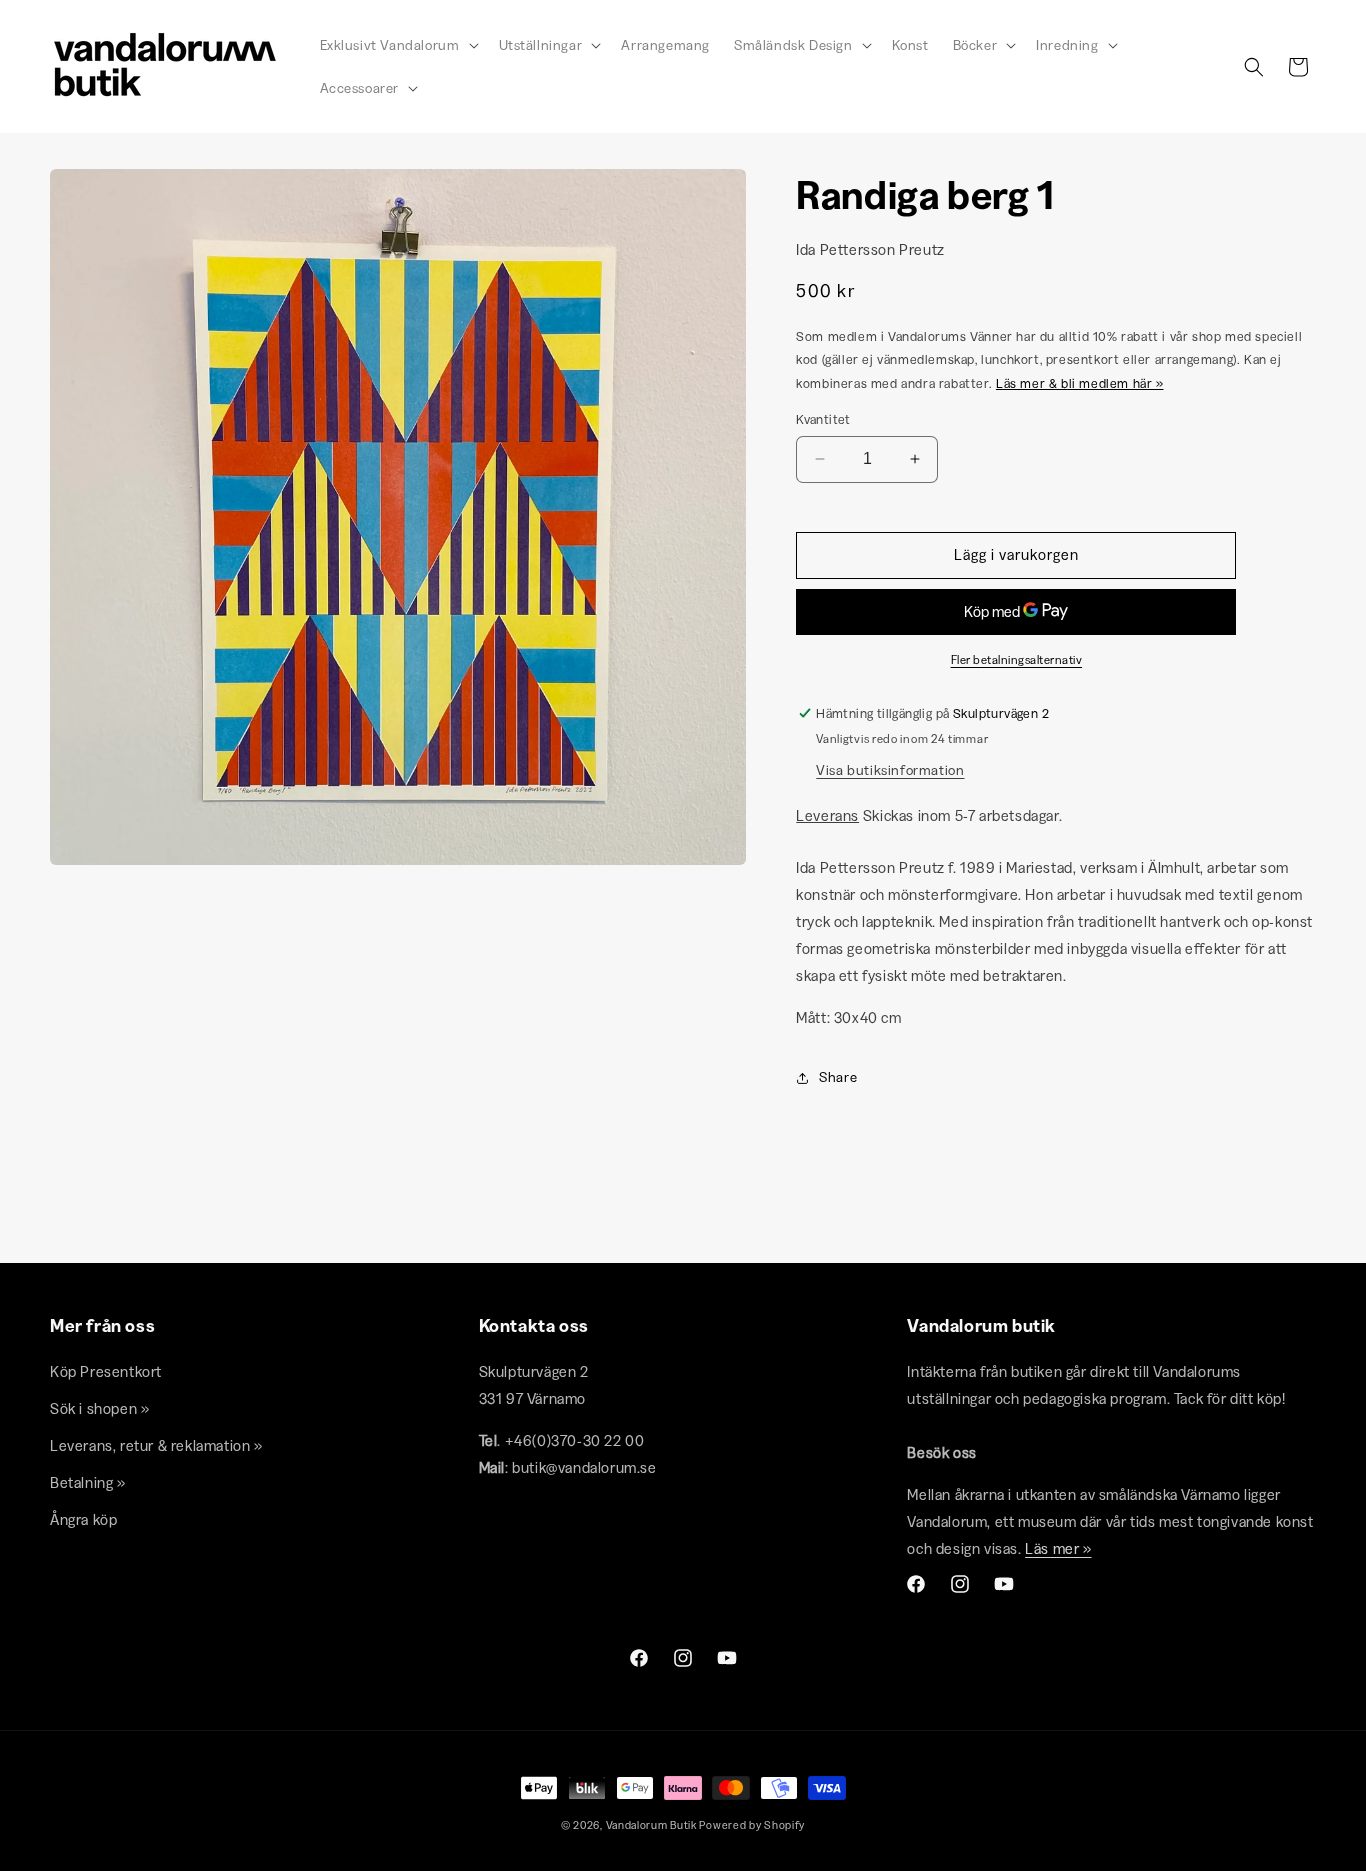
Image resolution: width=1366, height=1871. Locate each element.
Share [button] (838, 1077)
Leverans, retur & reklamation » (156, 1445)
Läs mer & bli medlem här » (1080, 383)
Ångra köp (83, 1519)
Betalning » (88, 1482)
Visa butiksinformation (890, 770)
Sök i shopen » (99, 1408)
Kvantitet (823, 419)
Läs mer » (1058, 1548)
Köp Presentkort (106, 1371)
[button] (397, 45)
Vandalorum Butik (651, 1825)
